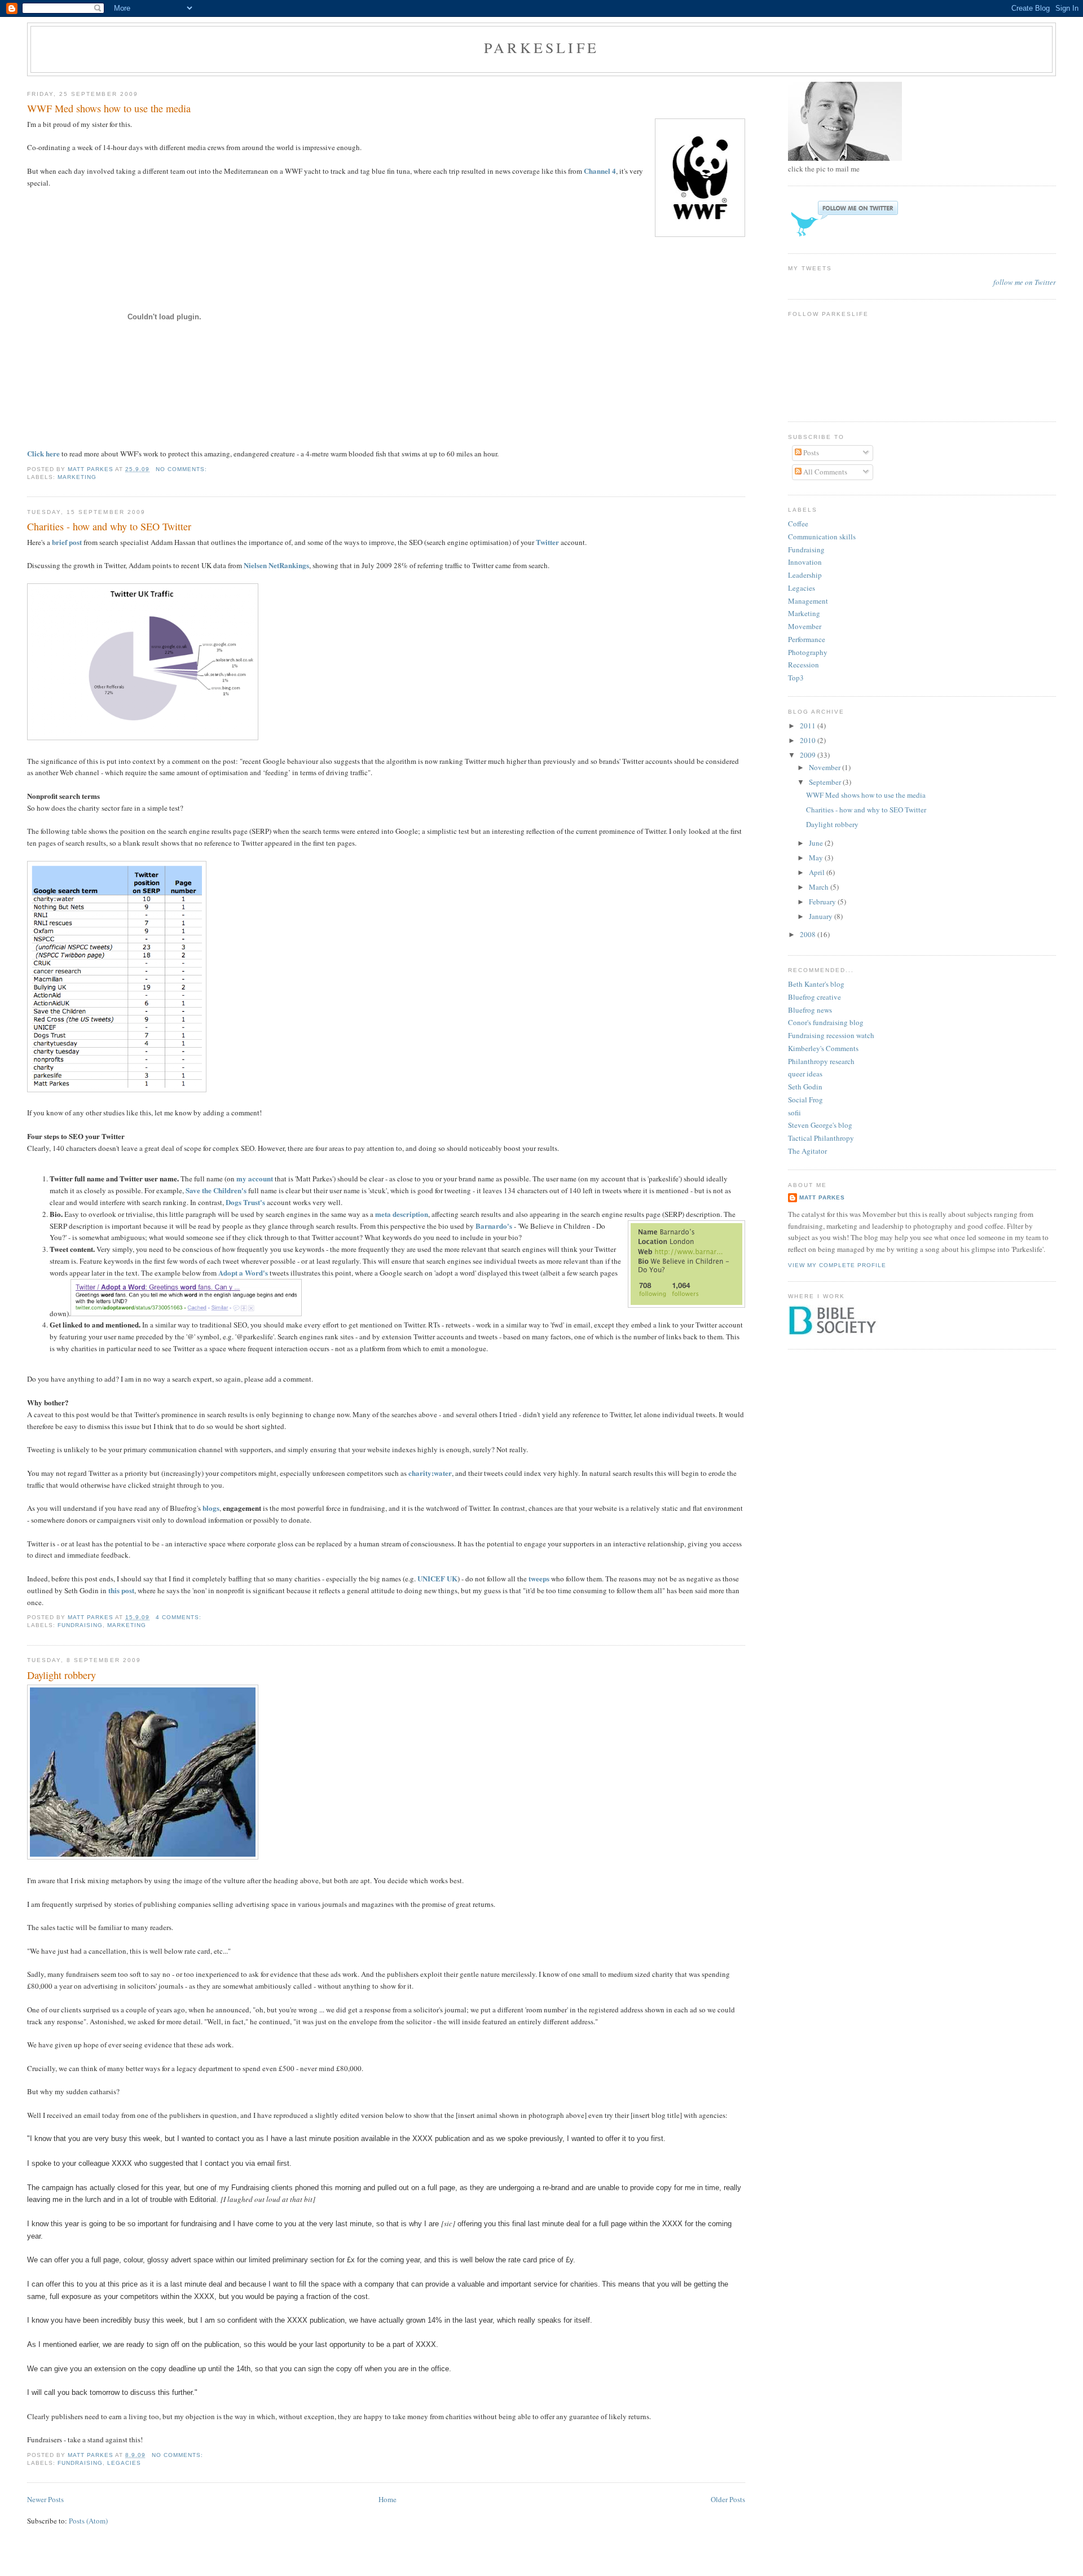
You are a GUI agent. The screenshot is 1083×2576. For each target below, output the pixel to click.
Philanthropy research (821, 1061)
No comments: (182, 469)
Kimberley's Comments (823, 1048)
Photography (808, 652)
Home (388, 2499)
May (817, 858)
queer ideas (805, 1074)
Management (808, 601)
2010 (809, 740)
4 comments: (180, 1617)
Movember (805, 626)
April (818, 872)
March (820, 887)
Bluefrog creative (815, 997)
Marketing (77, 477)
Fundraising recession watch (831, 1035)
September (826, 782)
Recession (804, 665)
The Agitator (807, 1151)
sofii (794, 1113)
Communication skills (822, 537)
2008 (809, 934)
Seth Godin (805, 1087)
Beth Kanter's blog (816, 984)
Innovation (805, 562)
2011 (809, 726)
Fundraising (80, 1625)
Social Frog (805, 1100)
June (817, 843)
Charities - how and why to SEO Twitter (109, 526)
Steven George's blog (820, 1125)
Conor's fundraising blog (826, 1022)
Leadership (805, 575)
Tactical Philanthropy (821, 1138)
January (822, 916)
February (823, 902)
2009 (809, 755)
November (826, 767)
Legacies (124, 2463)
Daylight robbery (61, 1675)
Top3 (796, 678)
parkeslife (541, 47)
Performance (807, 639)
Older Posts (728, 2499)
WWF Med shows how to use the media (109, 108)
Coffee (798, 524)
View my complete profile (837, 1265)
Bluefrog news (810, 1010)
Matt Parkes (822, 1197)
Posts (810, 452)
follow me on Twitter (1025, 282)
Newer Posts (45, 2499)
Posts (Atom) (88, 2521)
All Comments (824, 472)
